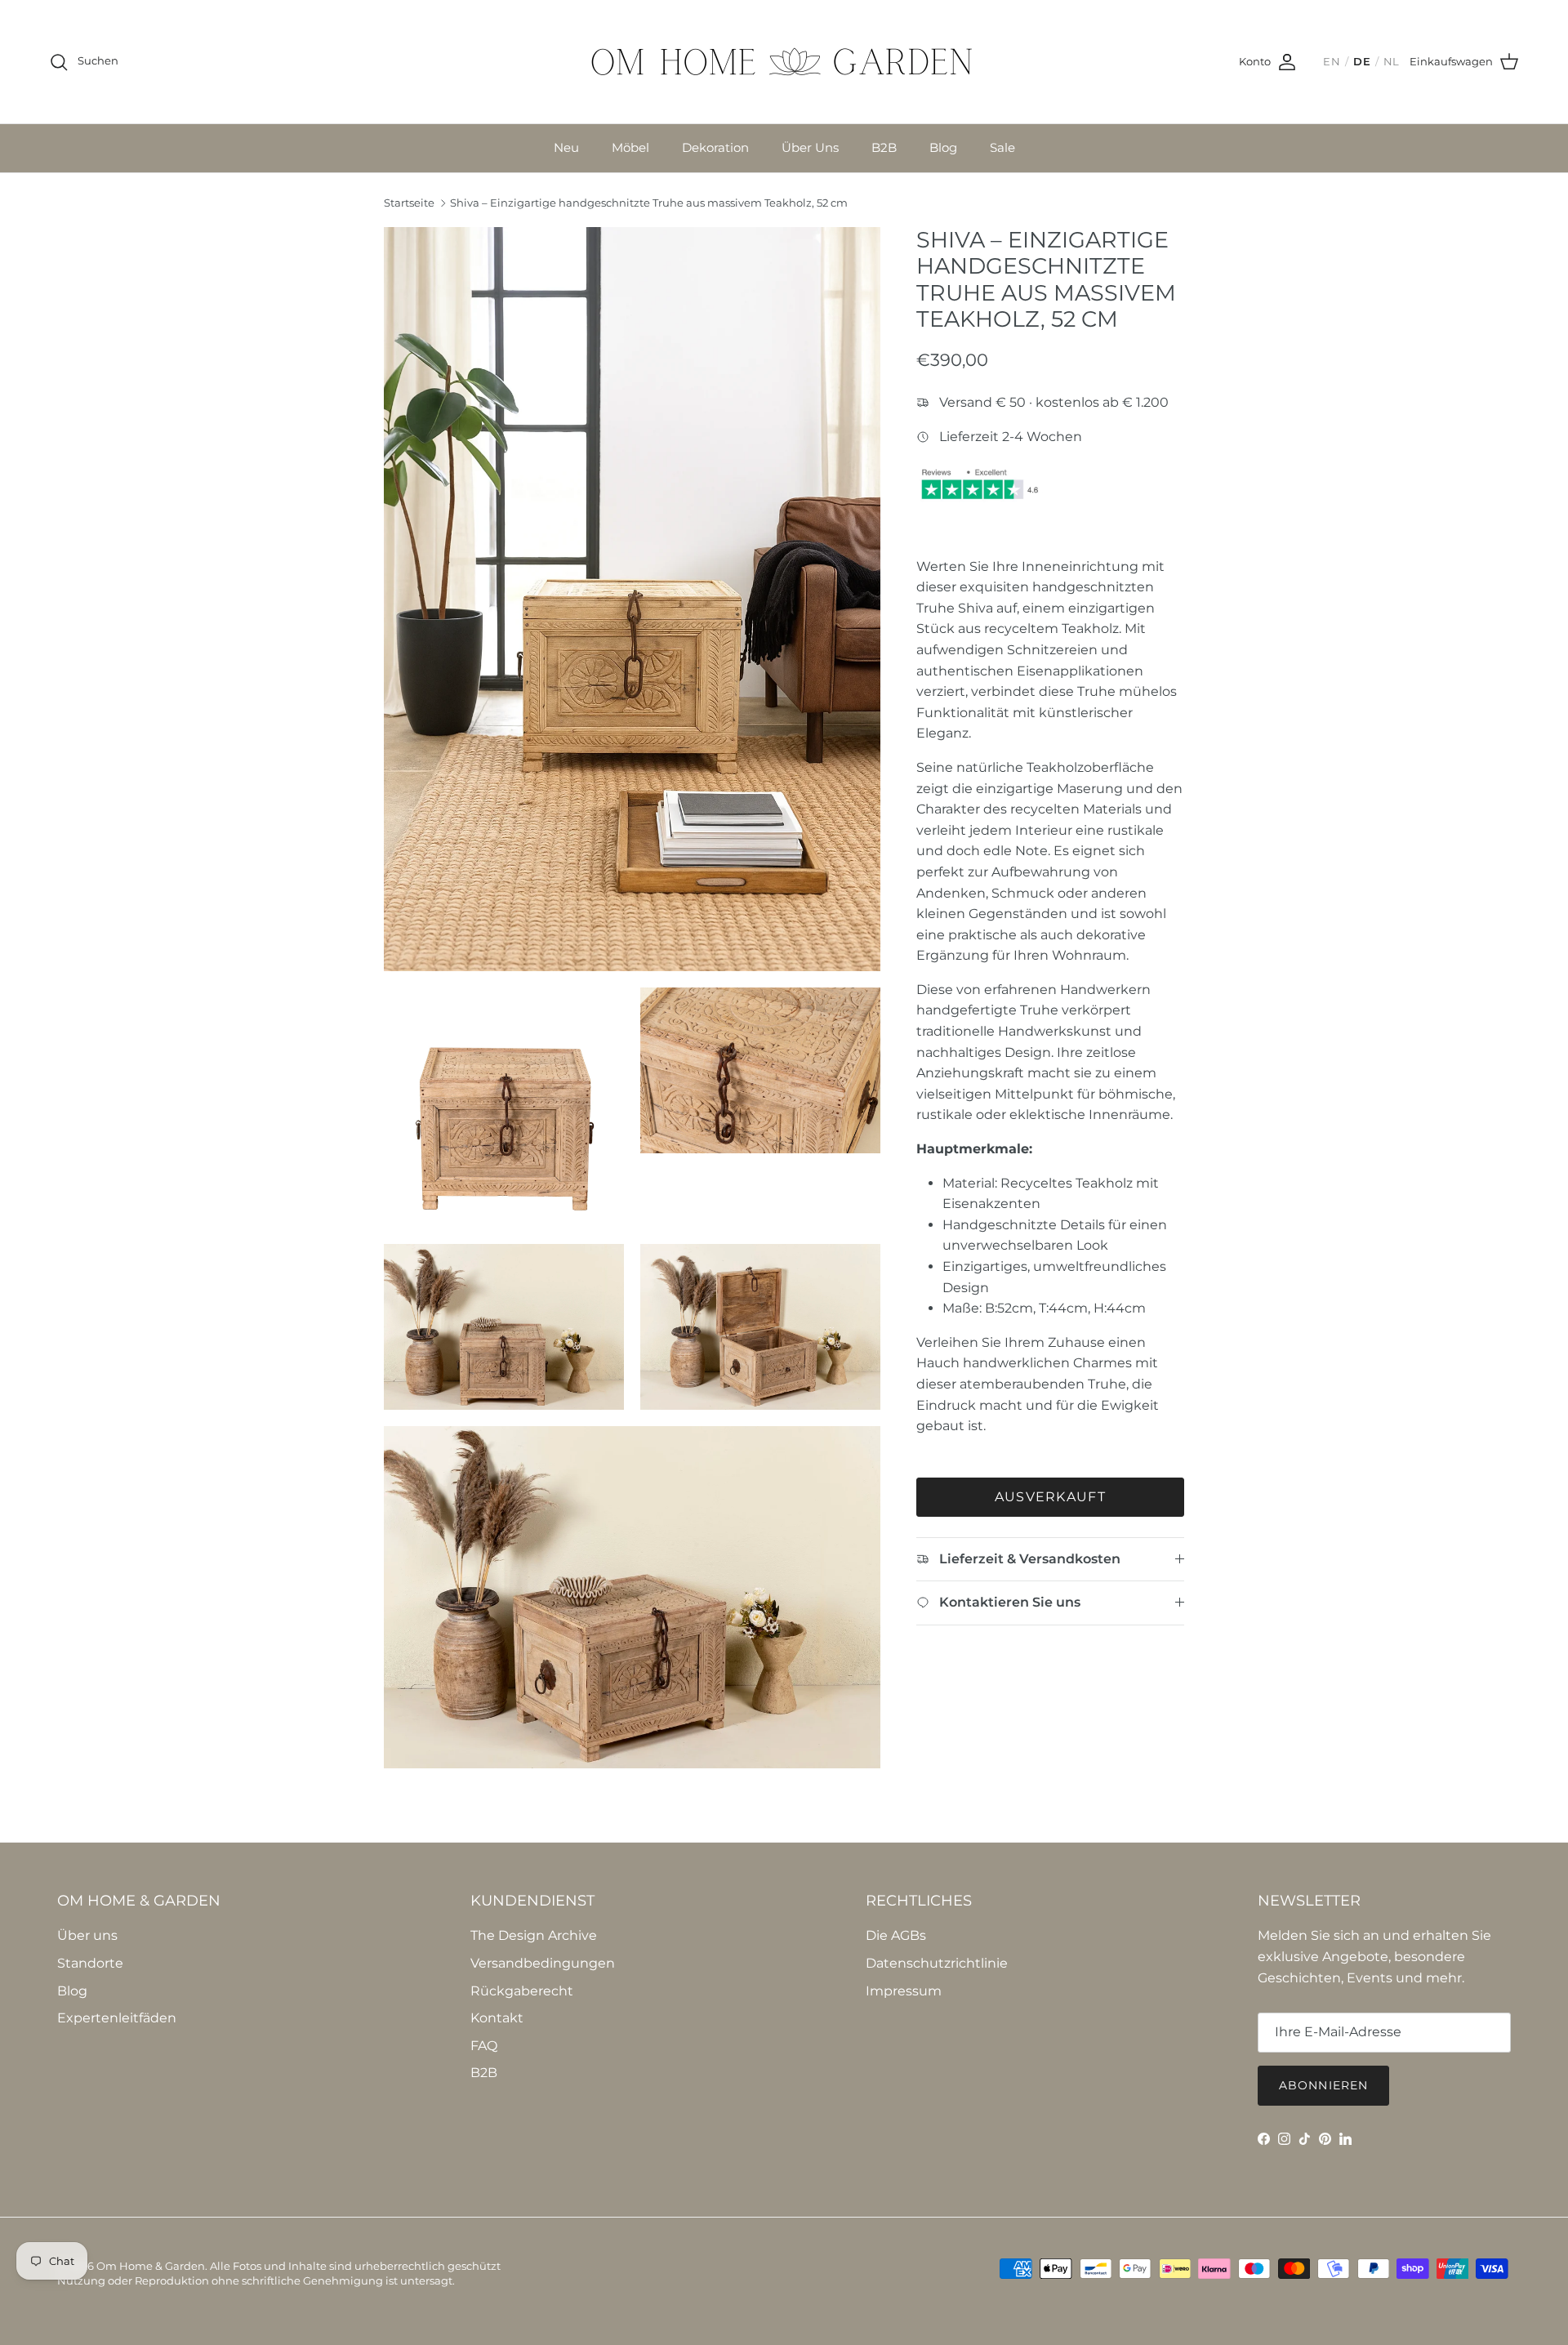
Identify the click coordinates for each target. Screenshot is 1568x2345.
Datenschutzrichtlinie (937, 1963)
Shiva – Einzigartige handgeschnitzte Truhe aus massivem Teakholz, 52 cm (649, 203)
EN (1332, 62)
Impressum (904, 1991)
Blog (943, 147)
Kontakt (497, 2018)
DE (1362, 62)
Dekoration (715, 147)
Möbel (630, 147)
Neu (566, 147)
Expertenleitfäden (117, 2018)
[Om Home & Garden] (784, 62)
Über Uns (810, 147)
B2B (884, 147)
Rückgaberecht (522, 1991)
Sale (1002, 147)
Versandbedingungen (543, 1963)
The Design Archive (534, 1935)
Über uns (87, 1935)
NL (1392, 62)
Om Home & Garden (151, 2266)
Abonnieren (1323, 2085)
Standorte (90, 1963)
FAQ (484, 2046)
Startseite (409, 203)
